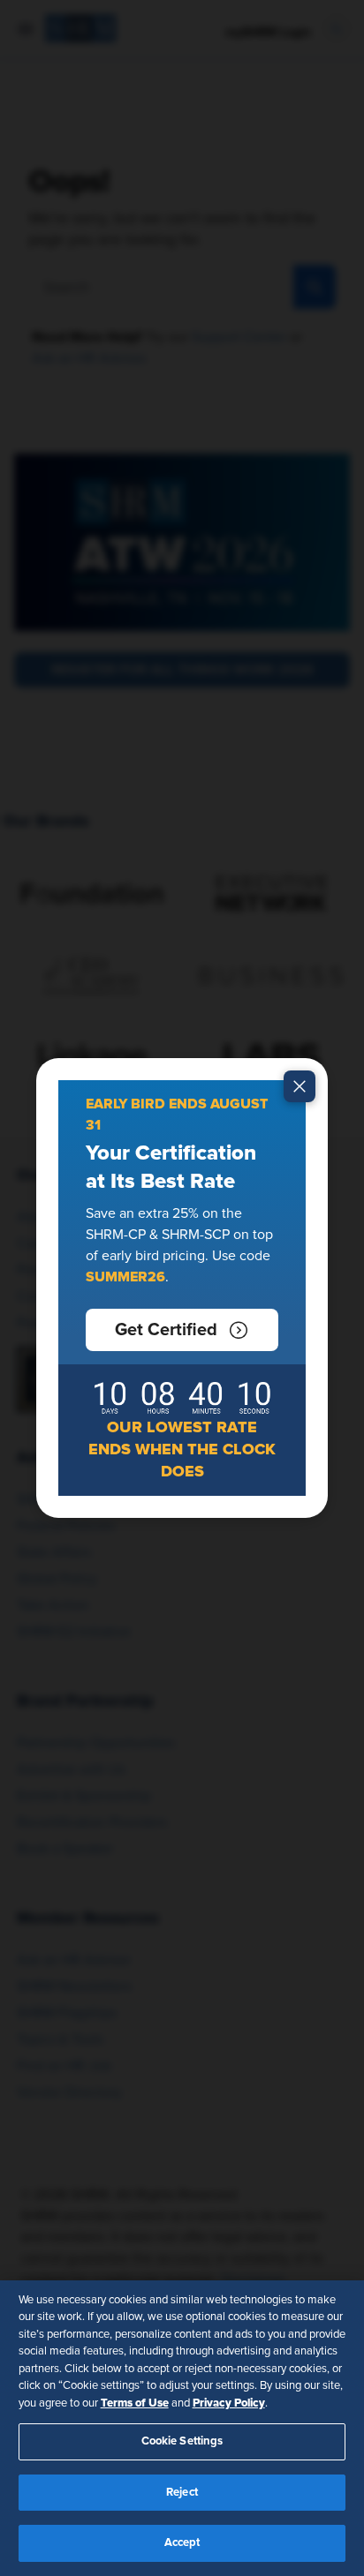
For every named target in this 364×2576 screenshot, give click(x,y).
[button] (182, 1330)
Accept (182, 2543)
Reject (182, 2493)
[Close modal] (300, 1086)
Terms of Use (135, 2403)
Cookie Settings (182, 2441)
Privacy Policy (229, 2403)
